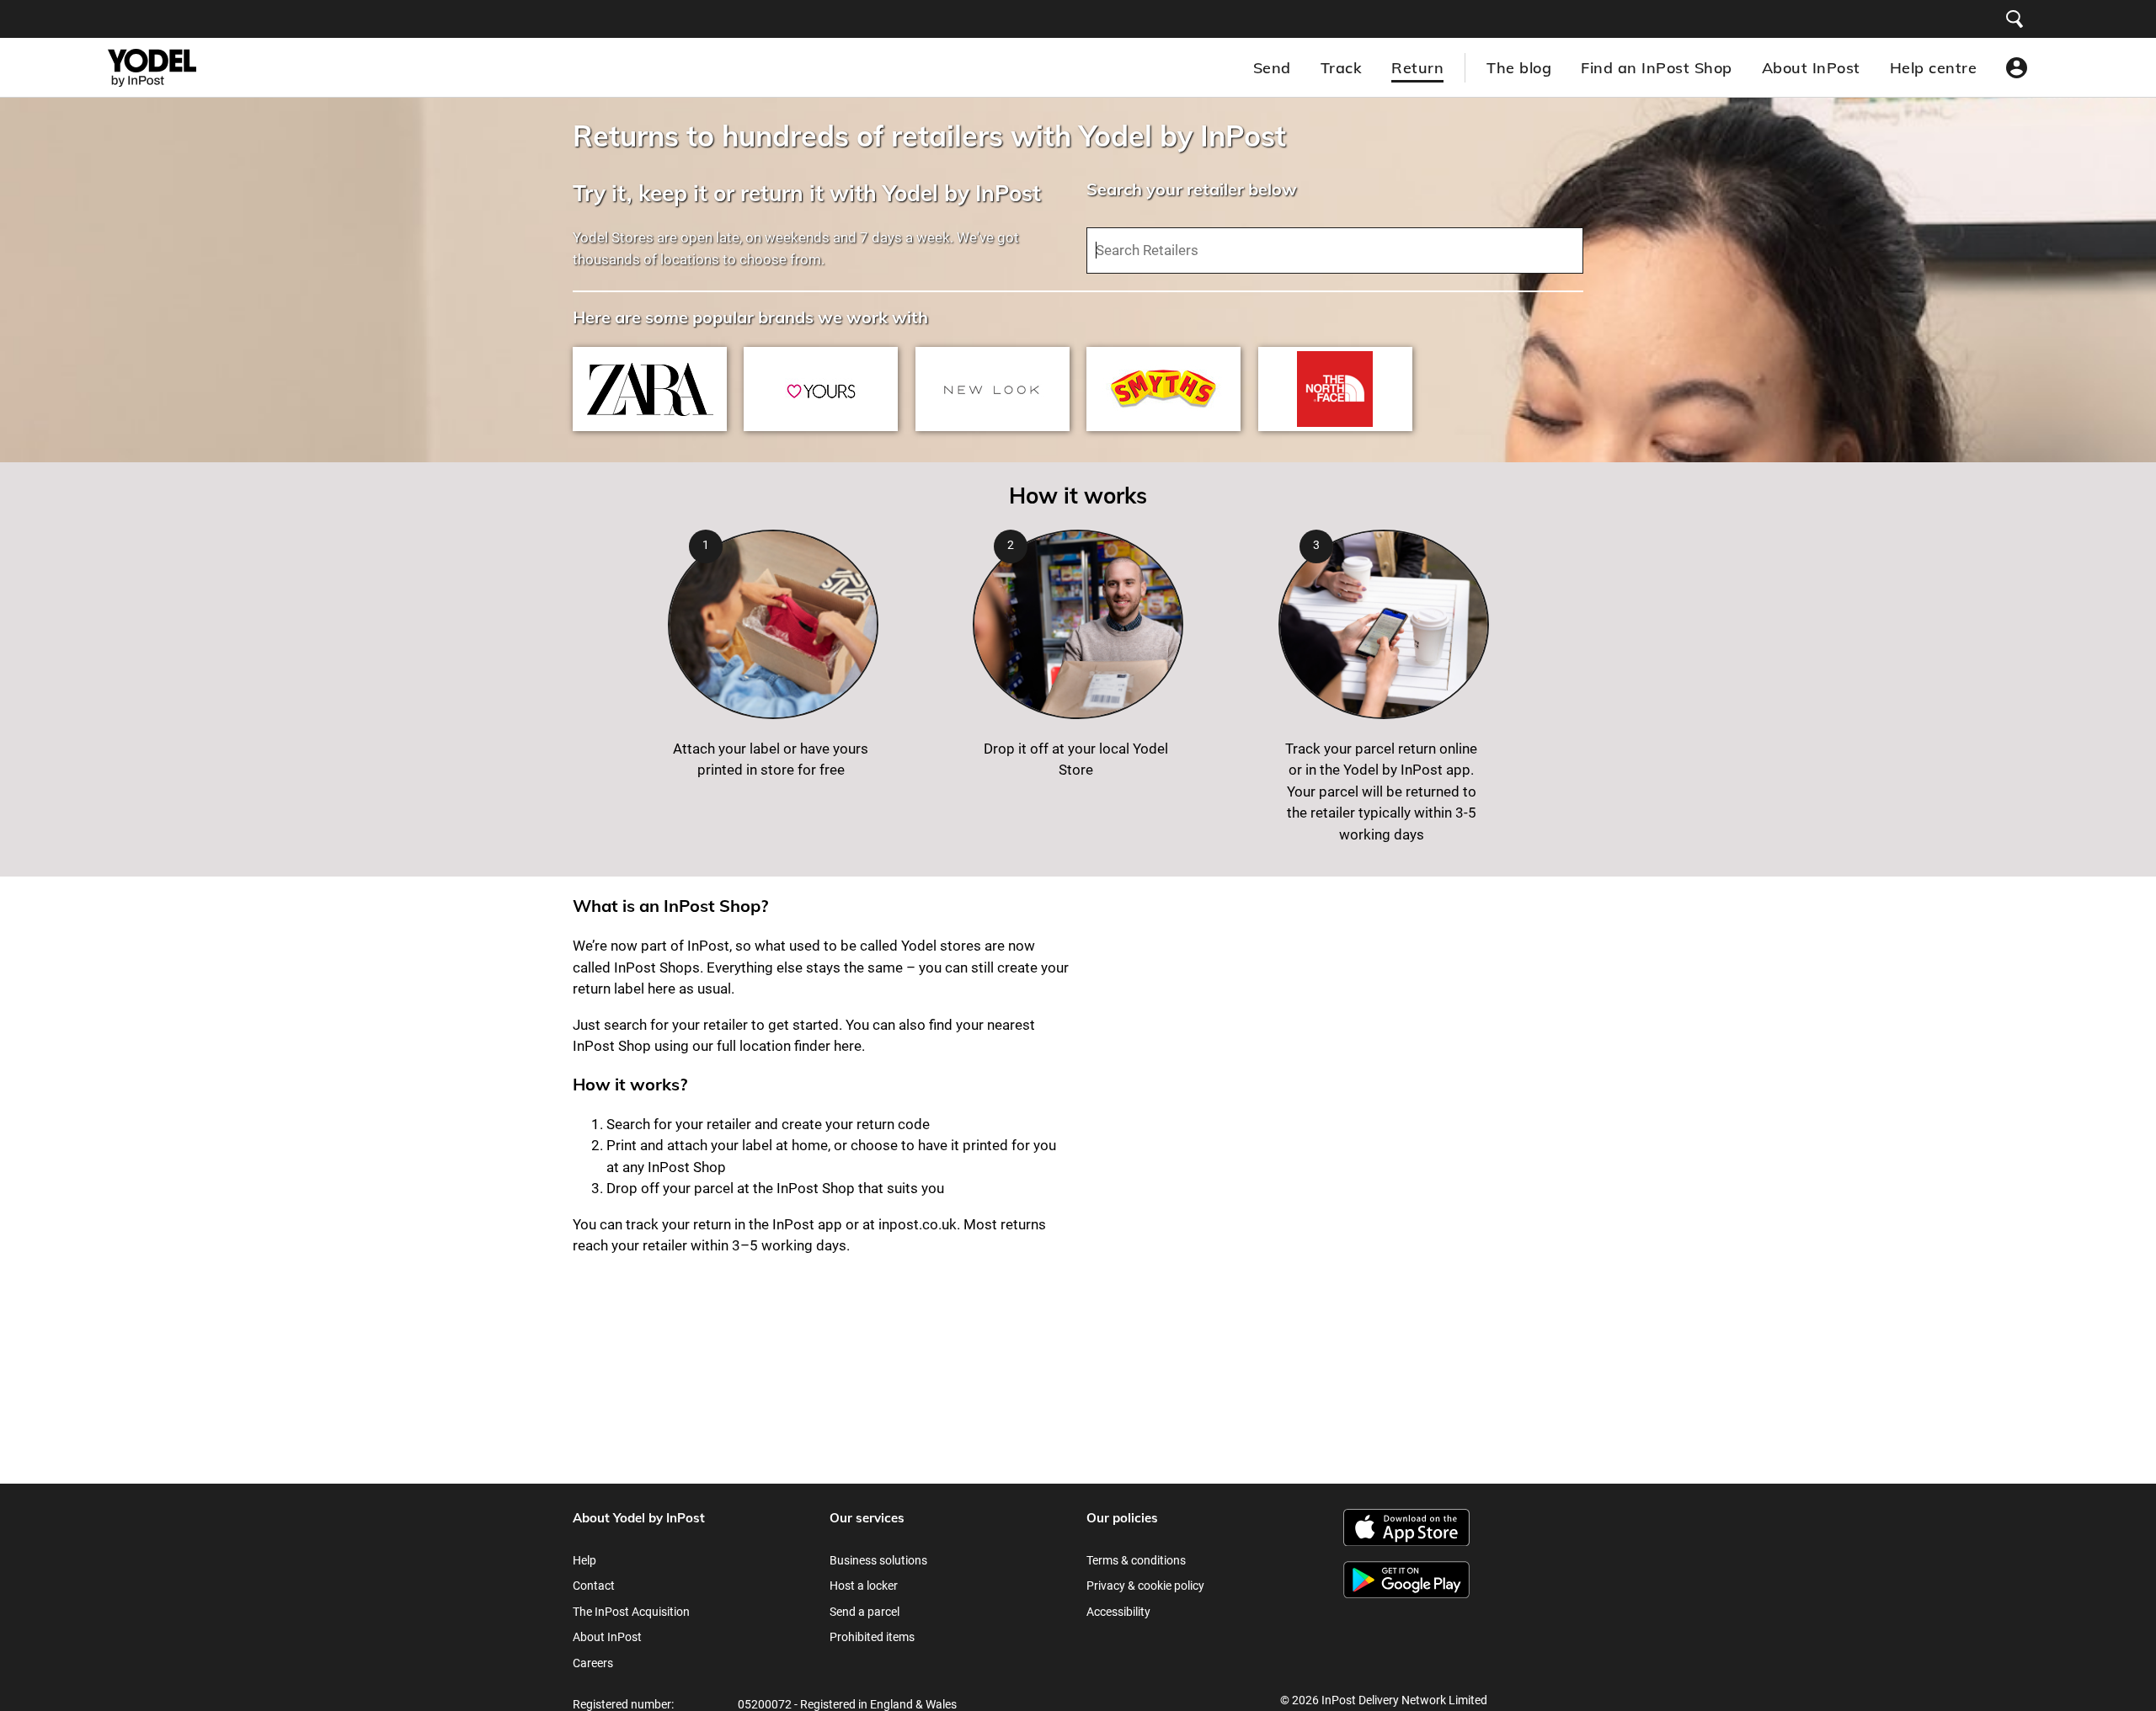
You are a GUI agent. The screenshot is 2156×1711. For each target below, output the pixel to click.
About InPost (1811, 68)
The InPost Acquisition (631, 1612)
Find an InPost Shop (1657, 68)
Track (1342, 68)
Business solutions (878, 1560)
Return (1417, 68)
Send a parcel (865, 1612)
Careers (593, 1663)
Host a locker (864, 1586)
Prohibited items (872, 1637)
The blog (1519, 68)
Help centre (1934, 68)
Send (1272, 68)
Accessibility (1118, 1612)
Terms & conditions (1136, 1560)
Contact (594, 1586)
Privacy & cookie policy (1145, 1586)
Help (584, 1560)
